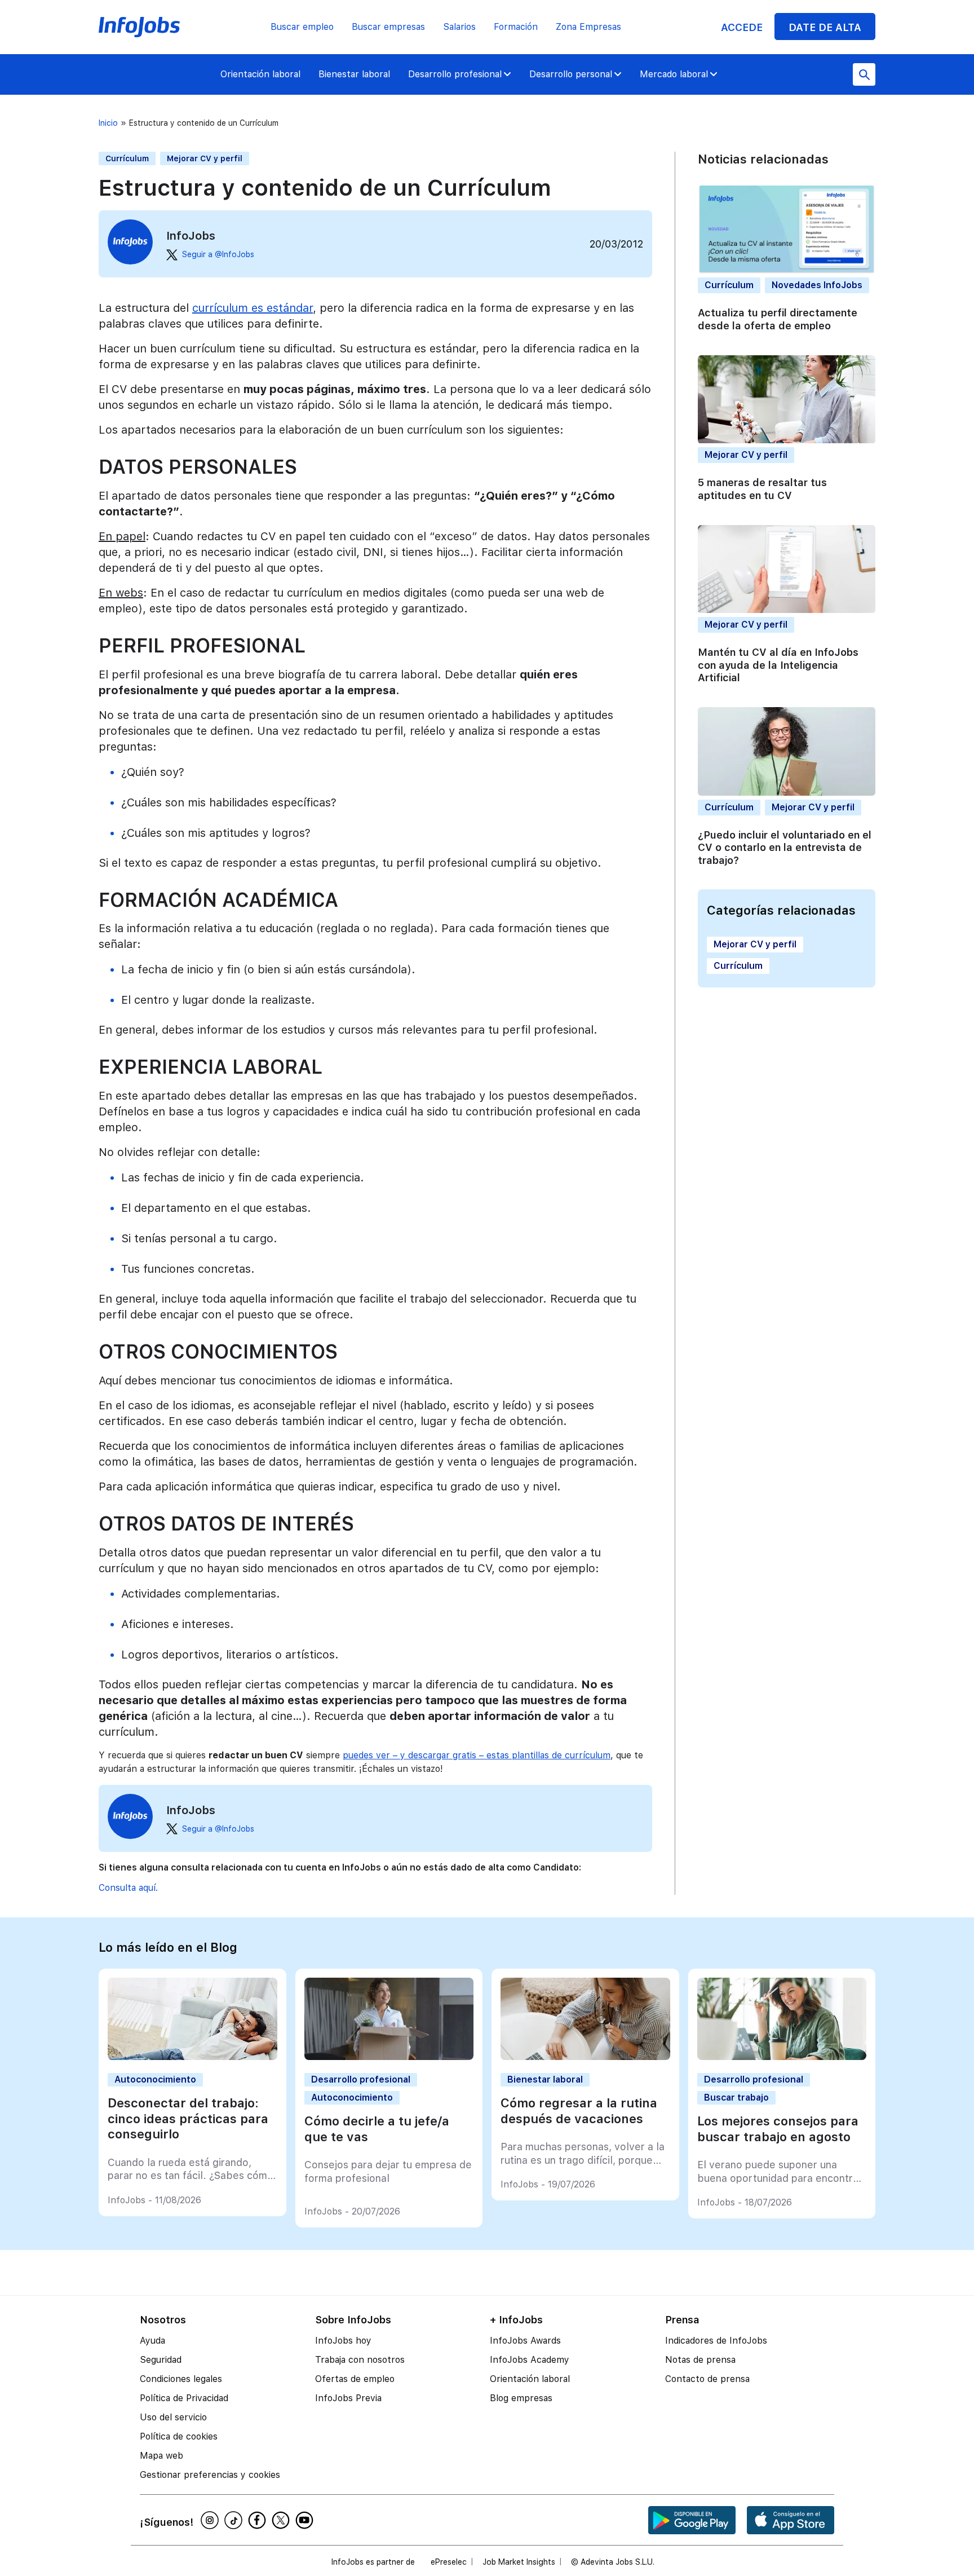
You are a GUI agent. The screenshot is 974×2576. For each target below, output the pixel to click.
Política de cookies (179, 2436)
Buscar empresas (388, 27)
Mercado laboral (674, 74)
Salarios (459, 27)
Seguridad (161, 2360)
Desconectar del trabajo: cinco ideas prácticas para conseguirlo (188, 2118)
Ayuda (152, 2341)
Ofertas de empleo (355, 2379)
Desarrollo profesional (455, 74)
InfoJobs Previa (348, 2398)
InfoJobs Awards (525, 2341)
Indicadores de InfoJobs (716, 2341)
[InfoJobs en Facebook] (259, 2520)
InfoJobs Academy (530, 2360)
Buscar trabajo (736, 2098)
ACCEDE (742, 27)
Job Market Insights (519, 2562)
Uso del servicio (173, 2417)
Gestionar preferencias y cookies (210, 2475)
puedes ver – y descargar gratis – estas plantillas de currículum (477, 1755)
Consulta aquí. (128, 1888)
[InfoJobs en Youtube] (306, 2520)
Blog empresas (521, 2398)
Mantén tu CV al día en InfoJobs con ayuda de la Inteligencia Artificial (778, 665)
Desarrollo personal (571, 74)
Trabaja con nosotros (360, 2360)
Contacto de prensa (707, 2379)
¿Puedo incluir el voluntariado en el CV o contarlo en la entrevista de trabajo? (785, 848)
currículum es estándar (253, 308)
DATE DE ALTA (825, 27)
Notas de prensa (700, 2360)
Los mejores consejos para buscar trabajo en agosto (778, 2129)
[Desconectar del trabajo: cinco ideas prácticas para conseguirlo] (192, 2057)
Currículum (127, 158)
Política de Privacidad (184, 2398)
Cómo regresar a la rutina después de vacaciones (579, 2111)
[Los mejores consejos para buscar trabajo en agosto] (782, 2057)
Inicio (108, 123)
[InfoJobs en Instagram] (211, 2520)
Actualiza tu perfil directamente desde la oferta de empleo (778, 320)
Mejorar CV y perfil (205, 158)
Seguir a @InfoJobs (218, 254)
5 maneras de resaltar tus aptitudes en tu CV (762, 489)
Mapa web (161, 2456)
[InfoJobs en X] (282, 2520)
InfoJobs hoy (343, 2341)
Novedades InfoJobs (817, 286)
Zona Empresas (588, 27)
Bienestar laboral (354, 74)
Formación (516, 27)
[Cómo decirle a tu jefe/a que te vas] (389, 2057)
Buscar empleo (302, 27)
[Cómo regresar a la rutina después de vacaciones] (585, 2057)
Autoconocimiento (155, 2079)
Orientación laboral (260, 74)
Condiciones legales (181, 2379)
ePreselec (449, 2562)
